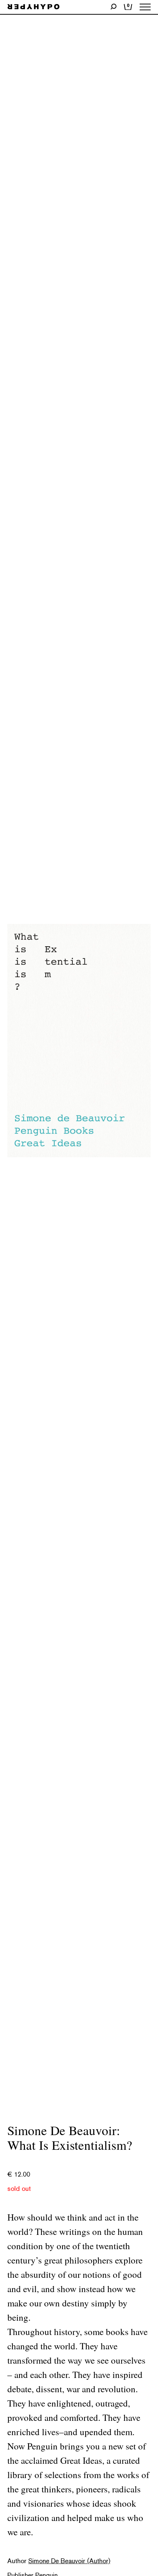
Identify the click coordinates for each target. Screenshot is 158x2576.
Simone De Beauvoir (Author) (69, 2561)
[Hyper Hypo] (33, 7)
